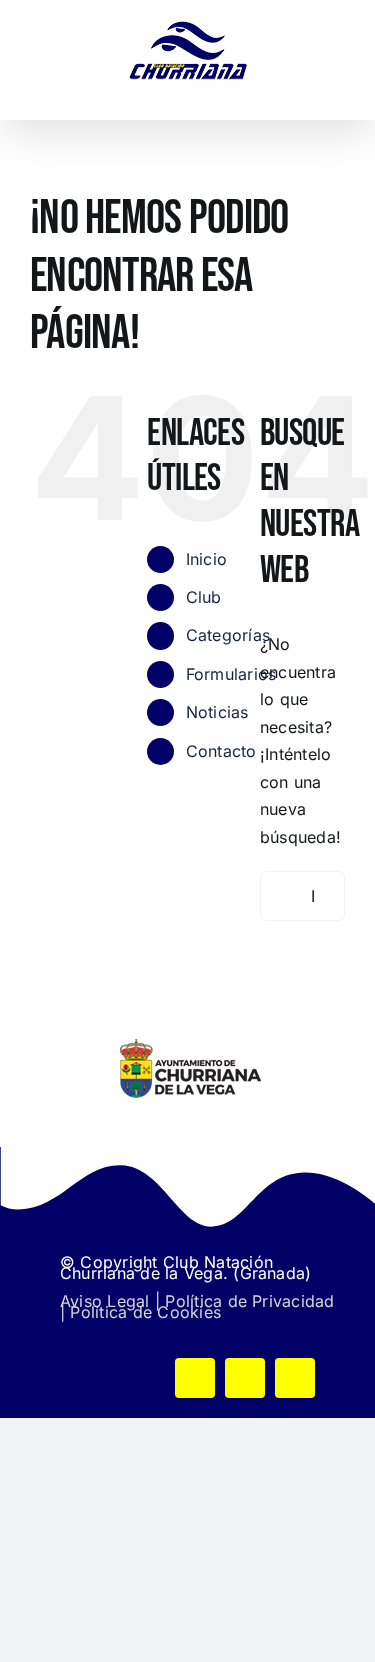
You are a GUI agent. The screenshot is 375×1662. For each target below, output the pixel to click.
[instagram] (295, 1378)
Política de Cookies (145, 1312)
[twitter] (245, 1378)
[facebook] (195, 1378)
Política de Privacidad (249, 1301)
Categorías (228, 635)
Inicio (206, 559)
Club (204, 597)
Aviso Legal (105, 1301)
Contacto (221, 751)
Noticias (217, 712)
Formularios (231, 674)
